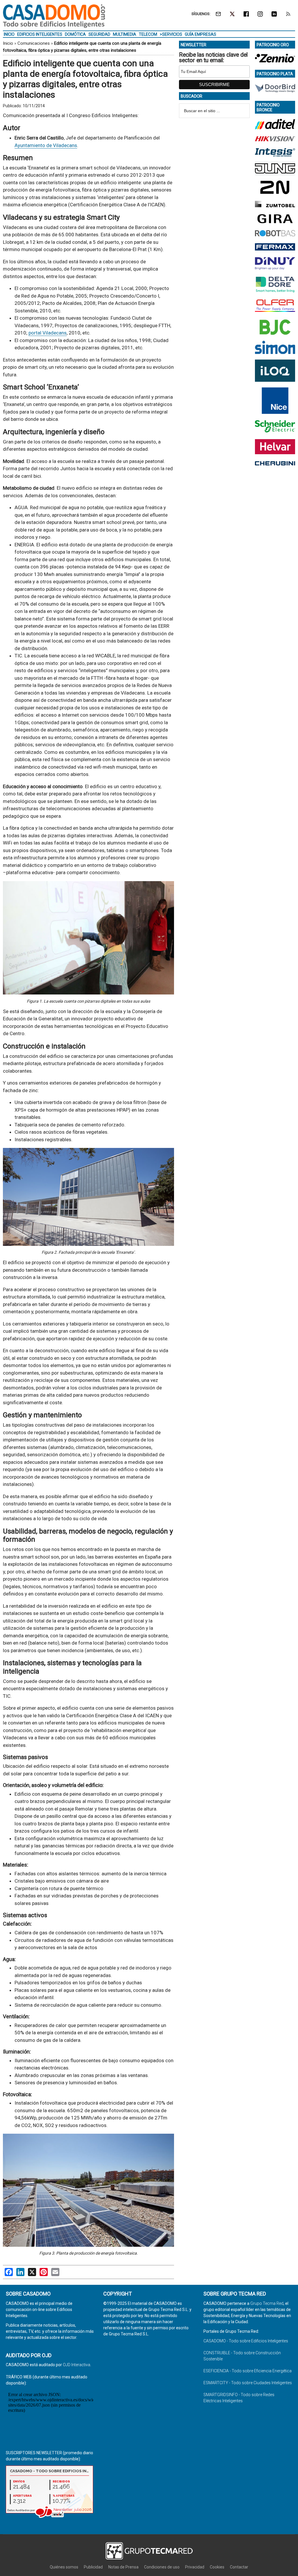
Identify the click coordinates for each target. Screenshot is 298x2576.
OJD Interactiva (77, 2365)
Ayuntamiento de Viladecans (46, 145)
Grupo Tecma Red (267, 2303)
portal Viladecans (48, 333)
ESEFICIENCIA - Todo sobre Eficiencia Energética (248, 2371)
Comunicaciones (34, 43)
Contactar (239, 2567)
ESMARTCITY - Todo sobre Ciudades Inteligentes (248, 2383)
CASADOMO (54, 16)
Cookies (217, 2567)
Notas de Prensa (123, 2567)
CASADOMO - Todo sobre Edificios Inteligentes (246, 2341)
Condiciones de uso (162, 2567)
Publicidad (93, 2567)
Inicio (8, 43)
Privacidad (195, 2567)
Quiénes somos (64, 2567)
